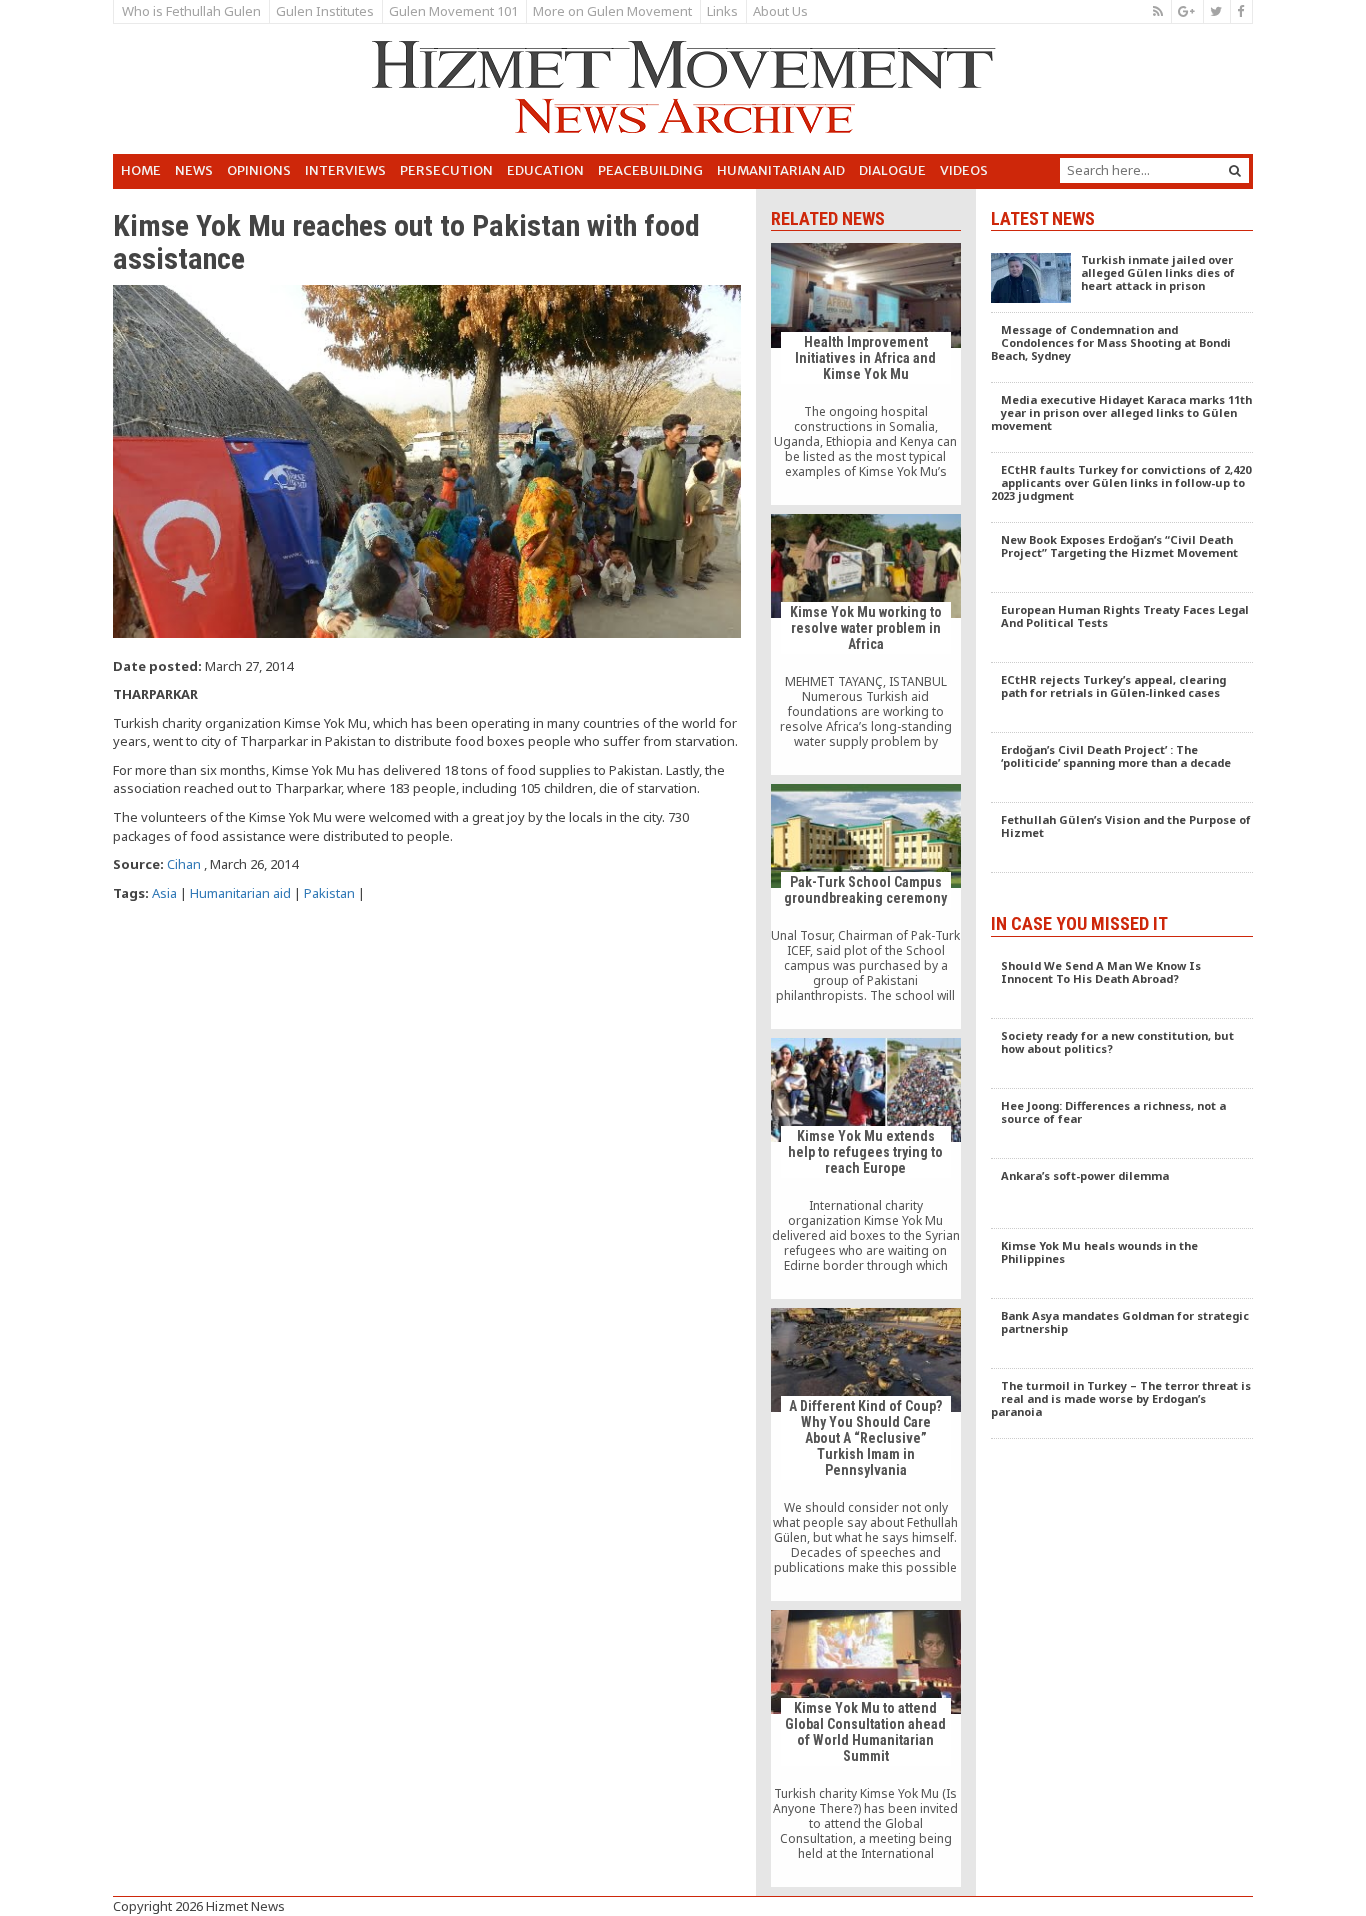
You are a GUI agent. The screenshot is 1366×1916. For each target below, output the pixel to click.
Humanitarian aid (240, 893)
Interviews (345, 170)
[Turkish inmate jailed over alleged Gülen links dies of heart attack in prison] (1122, 278)
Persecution (446, 170)
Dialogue (892, 170)
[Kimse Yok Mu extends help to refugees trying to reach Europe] (865, 1168)
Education (545, 170)
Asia (164, 893)
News (194, 170)
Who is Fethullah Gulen (191, 11)
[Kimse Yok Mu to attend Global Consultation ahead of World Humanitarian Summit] (865, 1748)
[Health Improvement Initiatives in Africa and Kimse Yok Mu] (865, 373)
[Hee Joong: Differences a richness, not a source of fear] (1122, 1124)
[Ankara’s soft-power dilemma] (1122, 1194)
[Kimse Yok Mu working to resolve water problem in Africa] (865, 644)
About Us (780, 11)
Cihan (184, 864)
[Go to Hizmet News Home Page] (683, 87)
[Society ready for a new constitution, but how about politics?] (1122, 1054)
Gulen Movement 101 (453, 11)
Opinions (259, 170)
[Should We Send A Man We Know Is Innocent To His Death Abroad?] (1122, 984)
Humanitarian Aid (781, 170)
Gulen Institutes (325, 11)
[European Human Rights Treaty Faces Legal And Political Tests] (1122, 628)
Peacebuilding (650, 170)
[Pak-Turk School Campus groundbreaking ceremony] (865, 906)
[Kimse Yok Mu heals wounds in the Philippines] (1122, 1264)
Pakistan (329, 893)
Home (141, 170)
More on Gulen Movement (612, 11)
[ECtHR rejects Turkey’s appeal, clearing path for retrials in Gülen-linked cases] (1122, 698)
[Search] (1235, 170)
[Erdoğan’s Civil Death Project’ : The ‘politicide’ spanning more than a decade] (1122, 768)
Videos (964, 170)
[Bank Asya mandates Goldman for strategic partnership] (1122, 1334)
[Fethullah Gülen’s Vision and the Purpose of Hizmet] (1122, 838)
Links (722, 11)
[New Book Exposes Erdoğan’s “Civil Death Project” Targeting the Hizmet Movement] (1122, 558)
